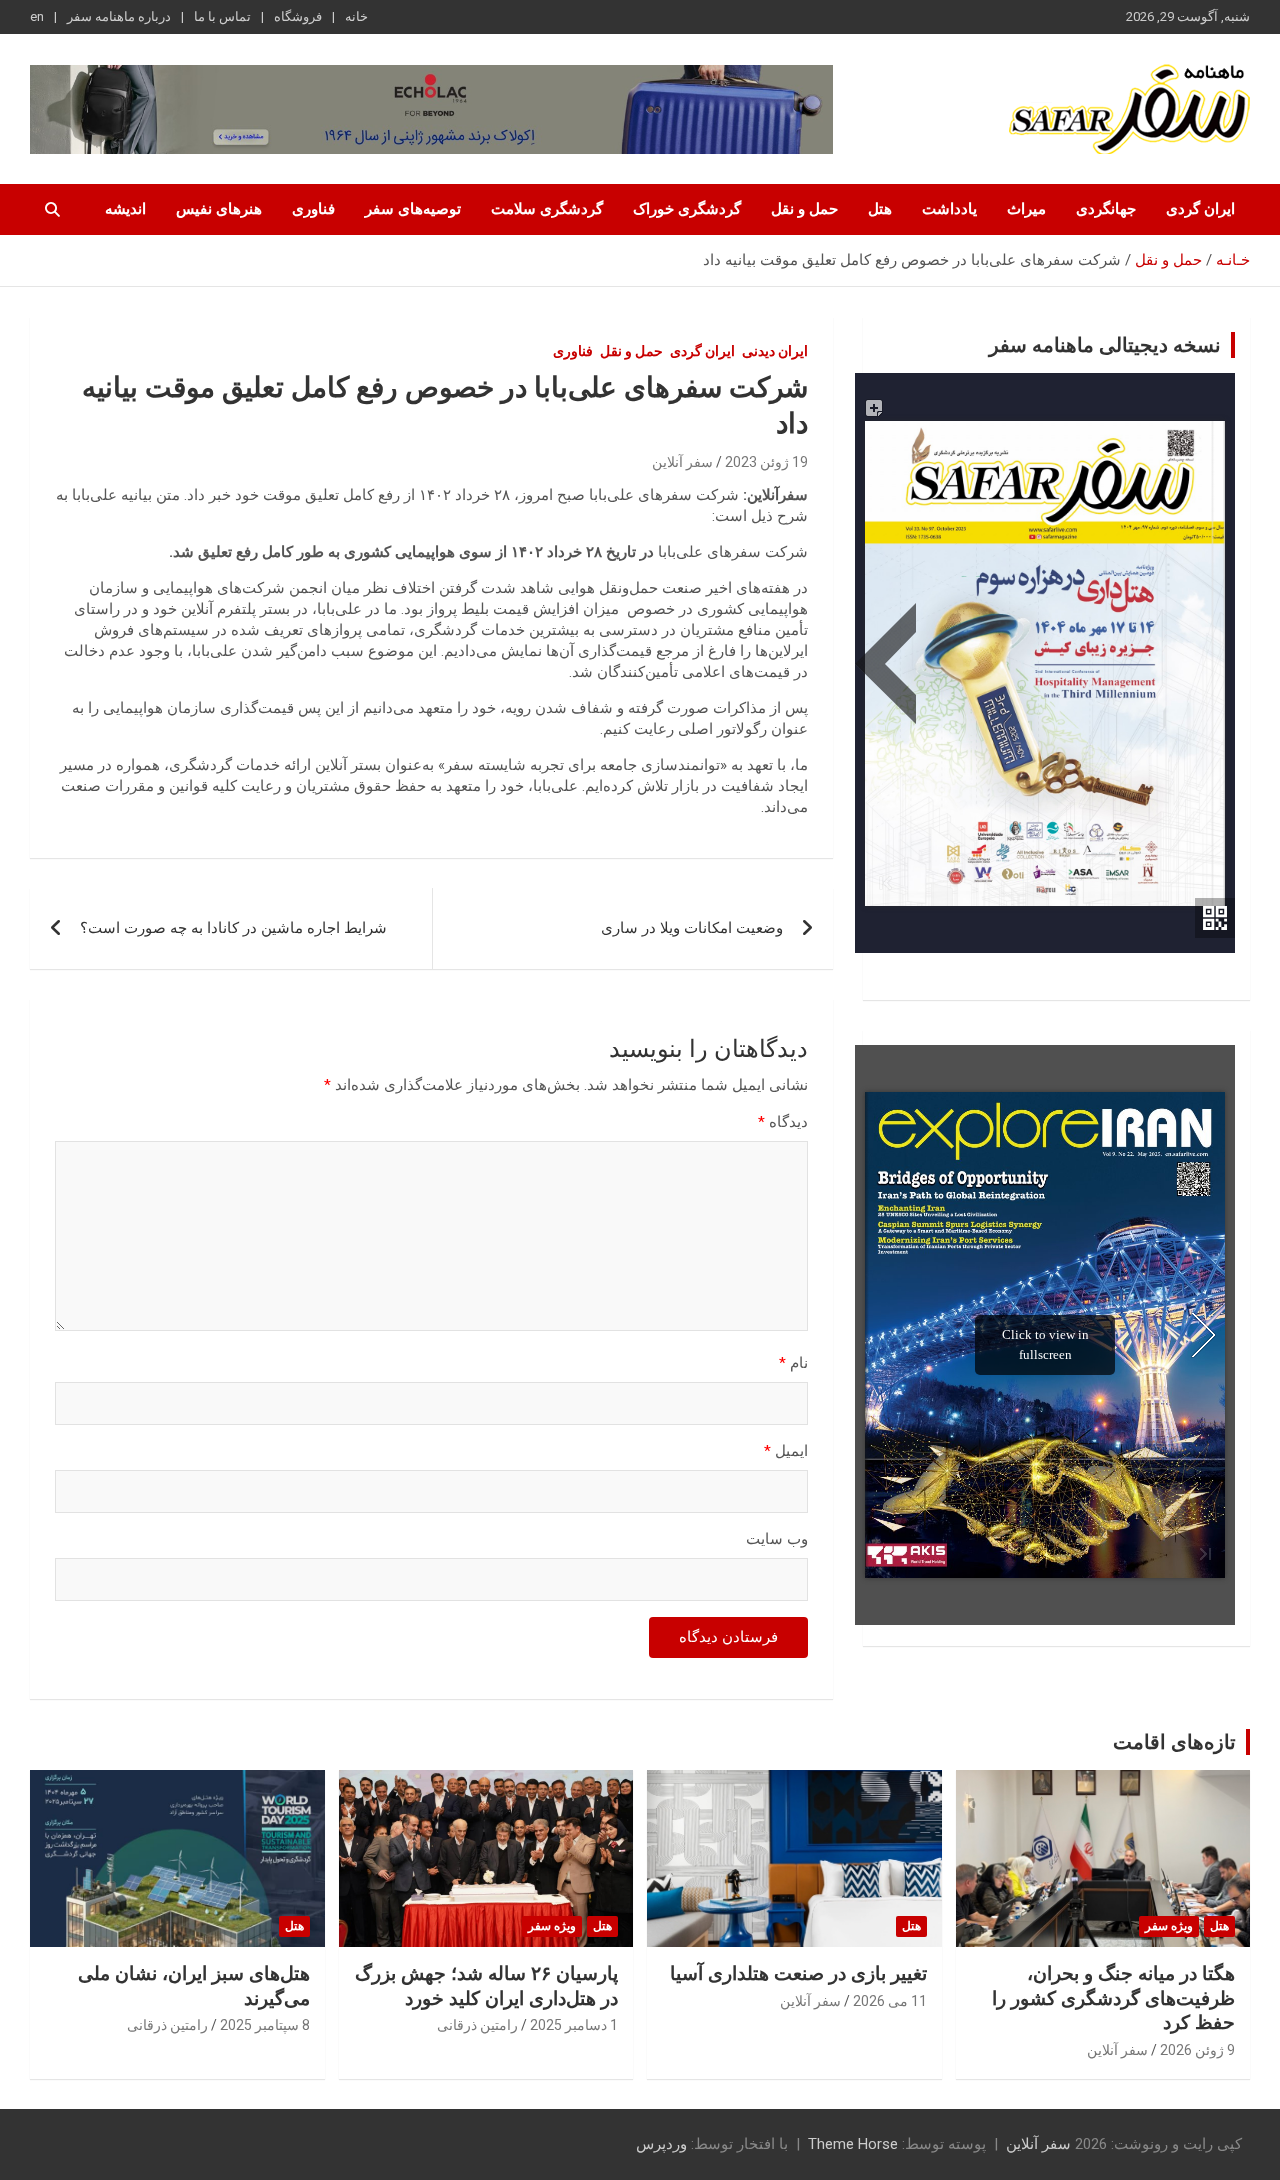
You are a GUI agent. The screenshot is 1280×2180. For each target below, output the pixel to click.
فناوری (313, 209)
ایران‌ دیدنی (775, 351)
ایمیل (786, 1451)
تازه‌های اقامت (1174, 1742)
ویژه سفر (1169, 1926)
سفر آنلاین (682, 462)
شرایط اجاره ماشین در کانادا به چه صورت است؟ (233, 928)
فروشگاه (298, 16)
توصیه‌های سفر (413, 209)
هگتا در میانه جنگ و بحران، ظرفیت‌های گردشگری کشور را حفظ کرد (1113, 1998)
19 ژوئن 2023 (766, 462)
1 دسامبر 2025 (574, 2025)
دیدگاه (783, 1122)
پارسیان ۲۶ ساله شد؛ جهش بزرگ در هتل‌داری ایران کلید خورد (486, 1986)
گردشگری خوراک (687, 209)
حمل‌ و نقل (804, 209)
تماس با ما (222, 16)
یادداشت (949, 209)
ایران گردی (1200, 209)
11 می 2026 (890, 2001)
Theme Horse (853, 2144)
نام (793, 1363)
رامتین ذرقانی (477, 2025)
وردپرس (661, 2144)
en (37, 16)
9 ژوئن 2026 (1197, 2050)
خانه (356, 16)
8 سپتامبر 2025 (265, 2025)
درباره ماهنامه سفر (119, 16)
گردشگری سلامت (547, 209)
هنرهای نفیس (219, 209)
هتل (880, 209)
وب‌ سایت (777, 1539)
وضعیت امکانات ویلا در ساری (692, 928)
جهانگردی (1106, 209)
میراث (1026, 209)
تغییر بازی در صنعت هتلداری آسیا (798, 1973)
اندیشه (125, 209)
